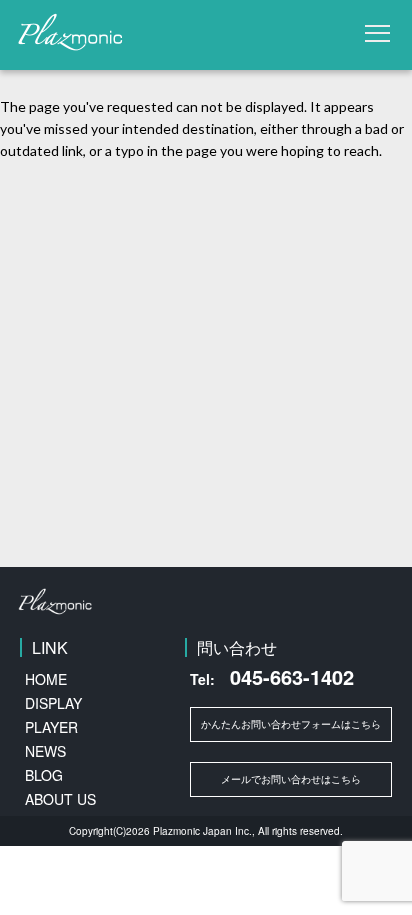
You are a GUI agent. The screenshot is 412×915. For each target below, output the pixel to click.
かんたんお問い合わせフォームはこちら (291, 724)
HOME (46, 679)
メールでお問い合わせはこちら (291, 779)
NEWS (45, 751)
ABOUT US (60, 799)
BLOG (44, 775)
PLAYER (51, 727)
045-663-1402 (272, 677)
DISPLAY (53, 703)
